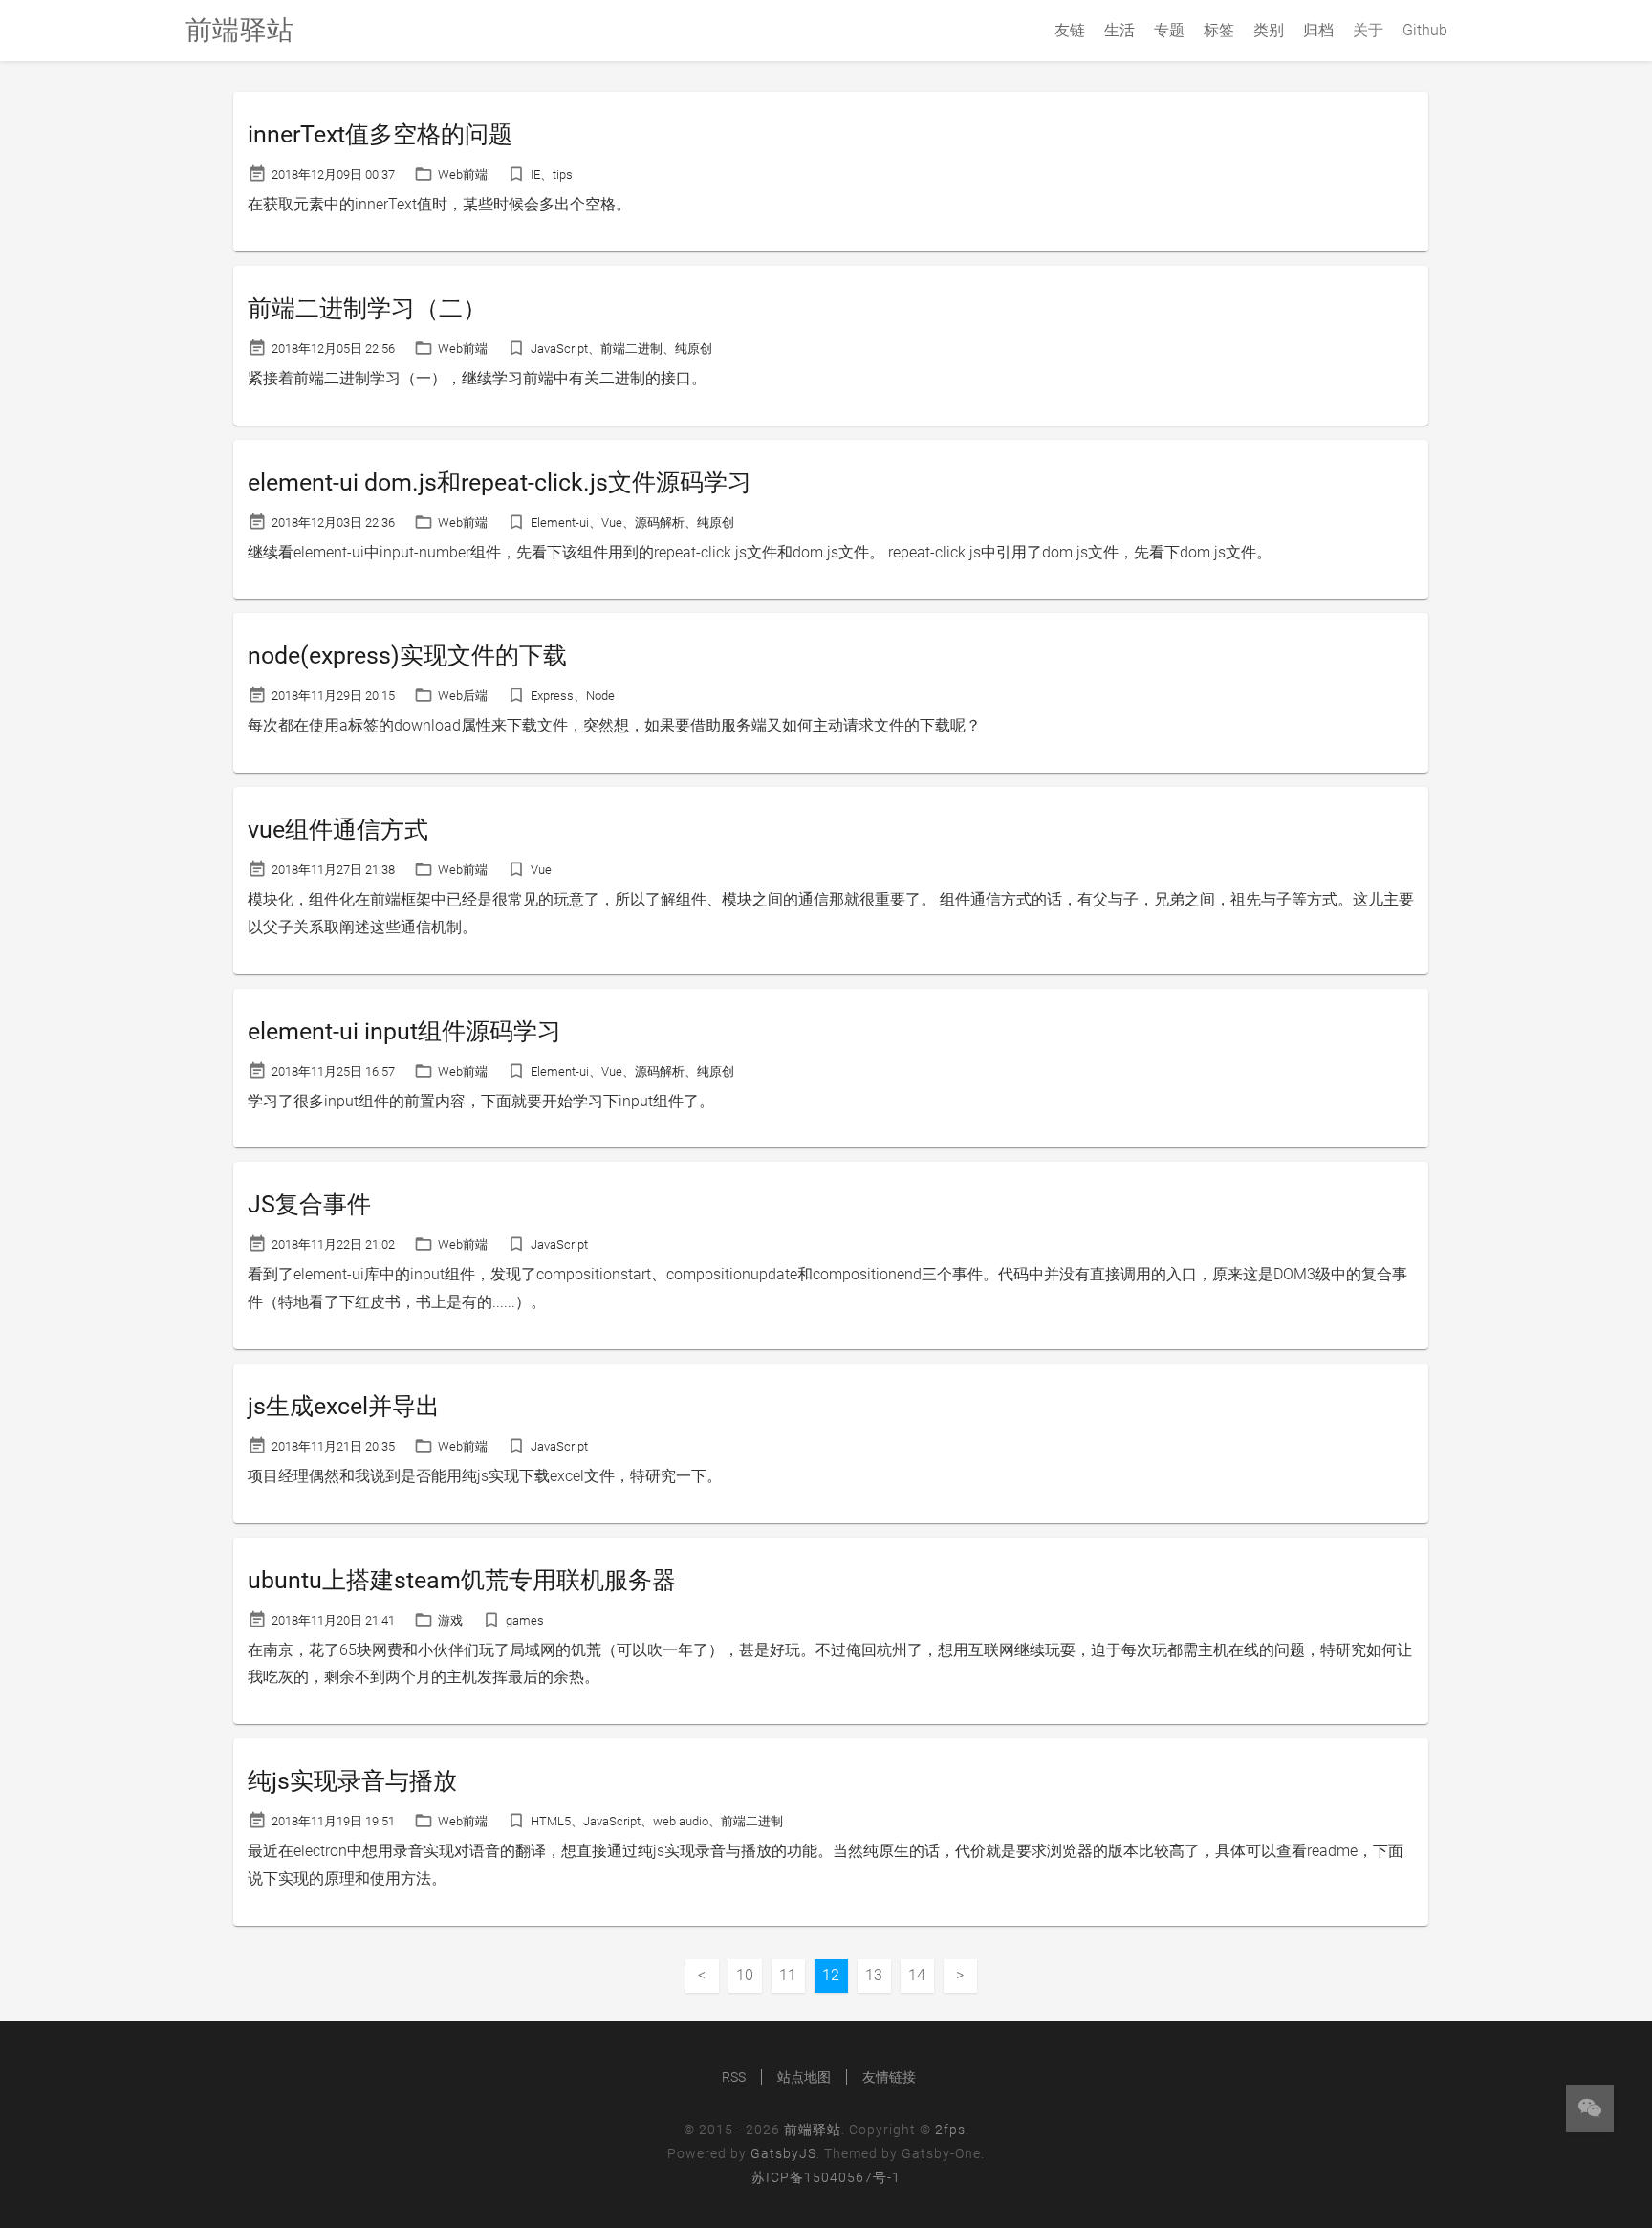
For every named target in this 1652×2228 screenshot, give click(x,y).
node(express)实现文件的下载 (407, 655)
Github (1425, 30)
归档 (1318, 30)
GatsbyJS (783, 2153)
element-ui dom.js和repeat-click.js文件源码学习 (500, 482)
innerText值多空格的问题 (380, 134)
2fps (950, 2130)
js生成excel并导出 (344, 1406)
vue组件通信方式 (338, 830)
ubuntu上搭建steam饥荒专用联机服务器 (462, 1580)
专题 (1169, 30)
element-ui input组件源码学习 (404, 1031)
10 (745, 1975)
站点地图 (804, 2077)
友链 (1070, 30)
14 (917, 1975)
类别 (1269, 30)
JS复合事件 (309, 1204)
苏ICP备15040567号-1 (826, 2177)
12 (831, 1975)
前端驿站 (813, 2130)
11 (788, 1975)
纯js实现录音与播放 (352, 1781)
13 (874, 1975)
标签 (1219, 30)
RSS (734, 2077)
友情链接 (889, 2077)
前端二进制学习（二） (367, 308)
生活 (1119, 30)
